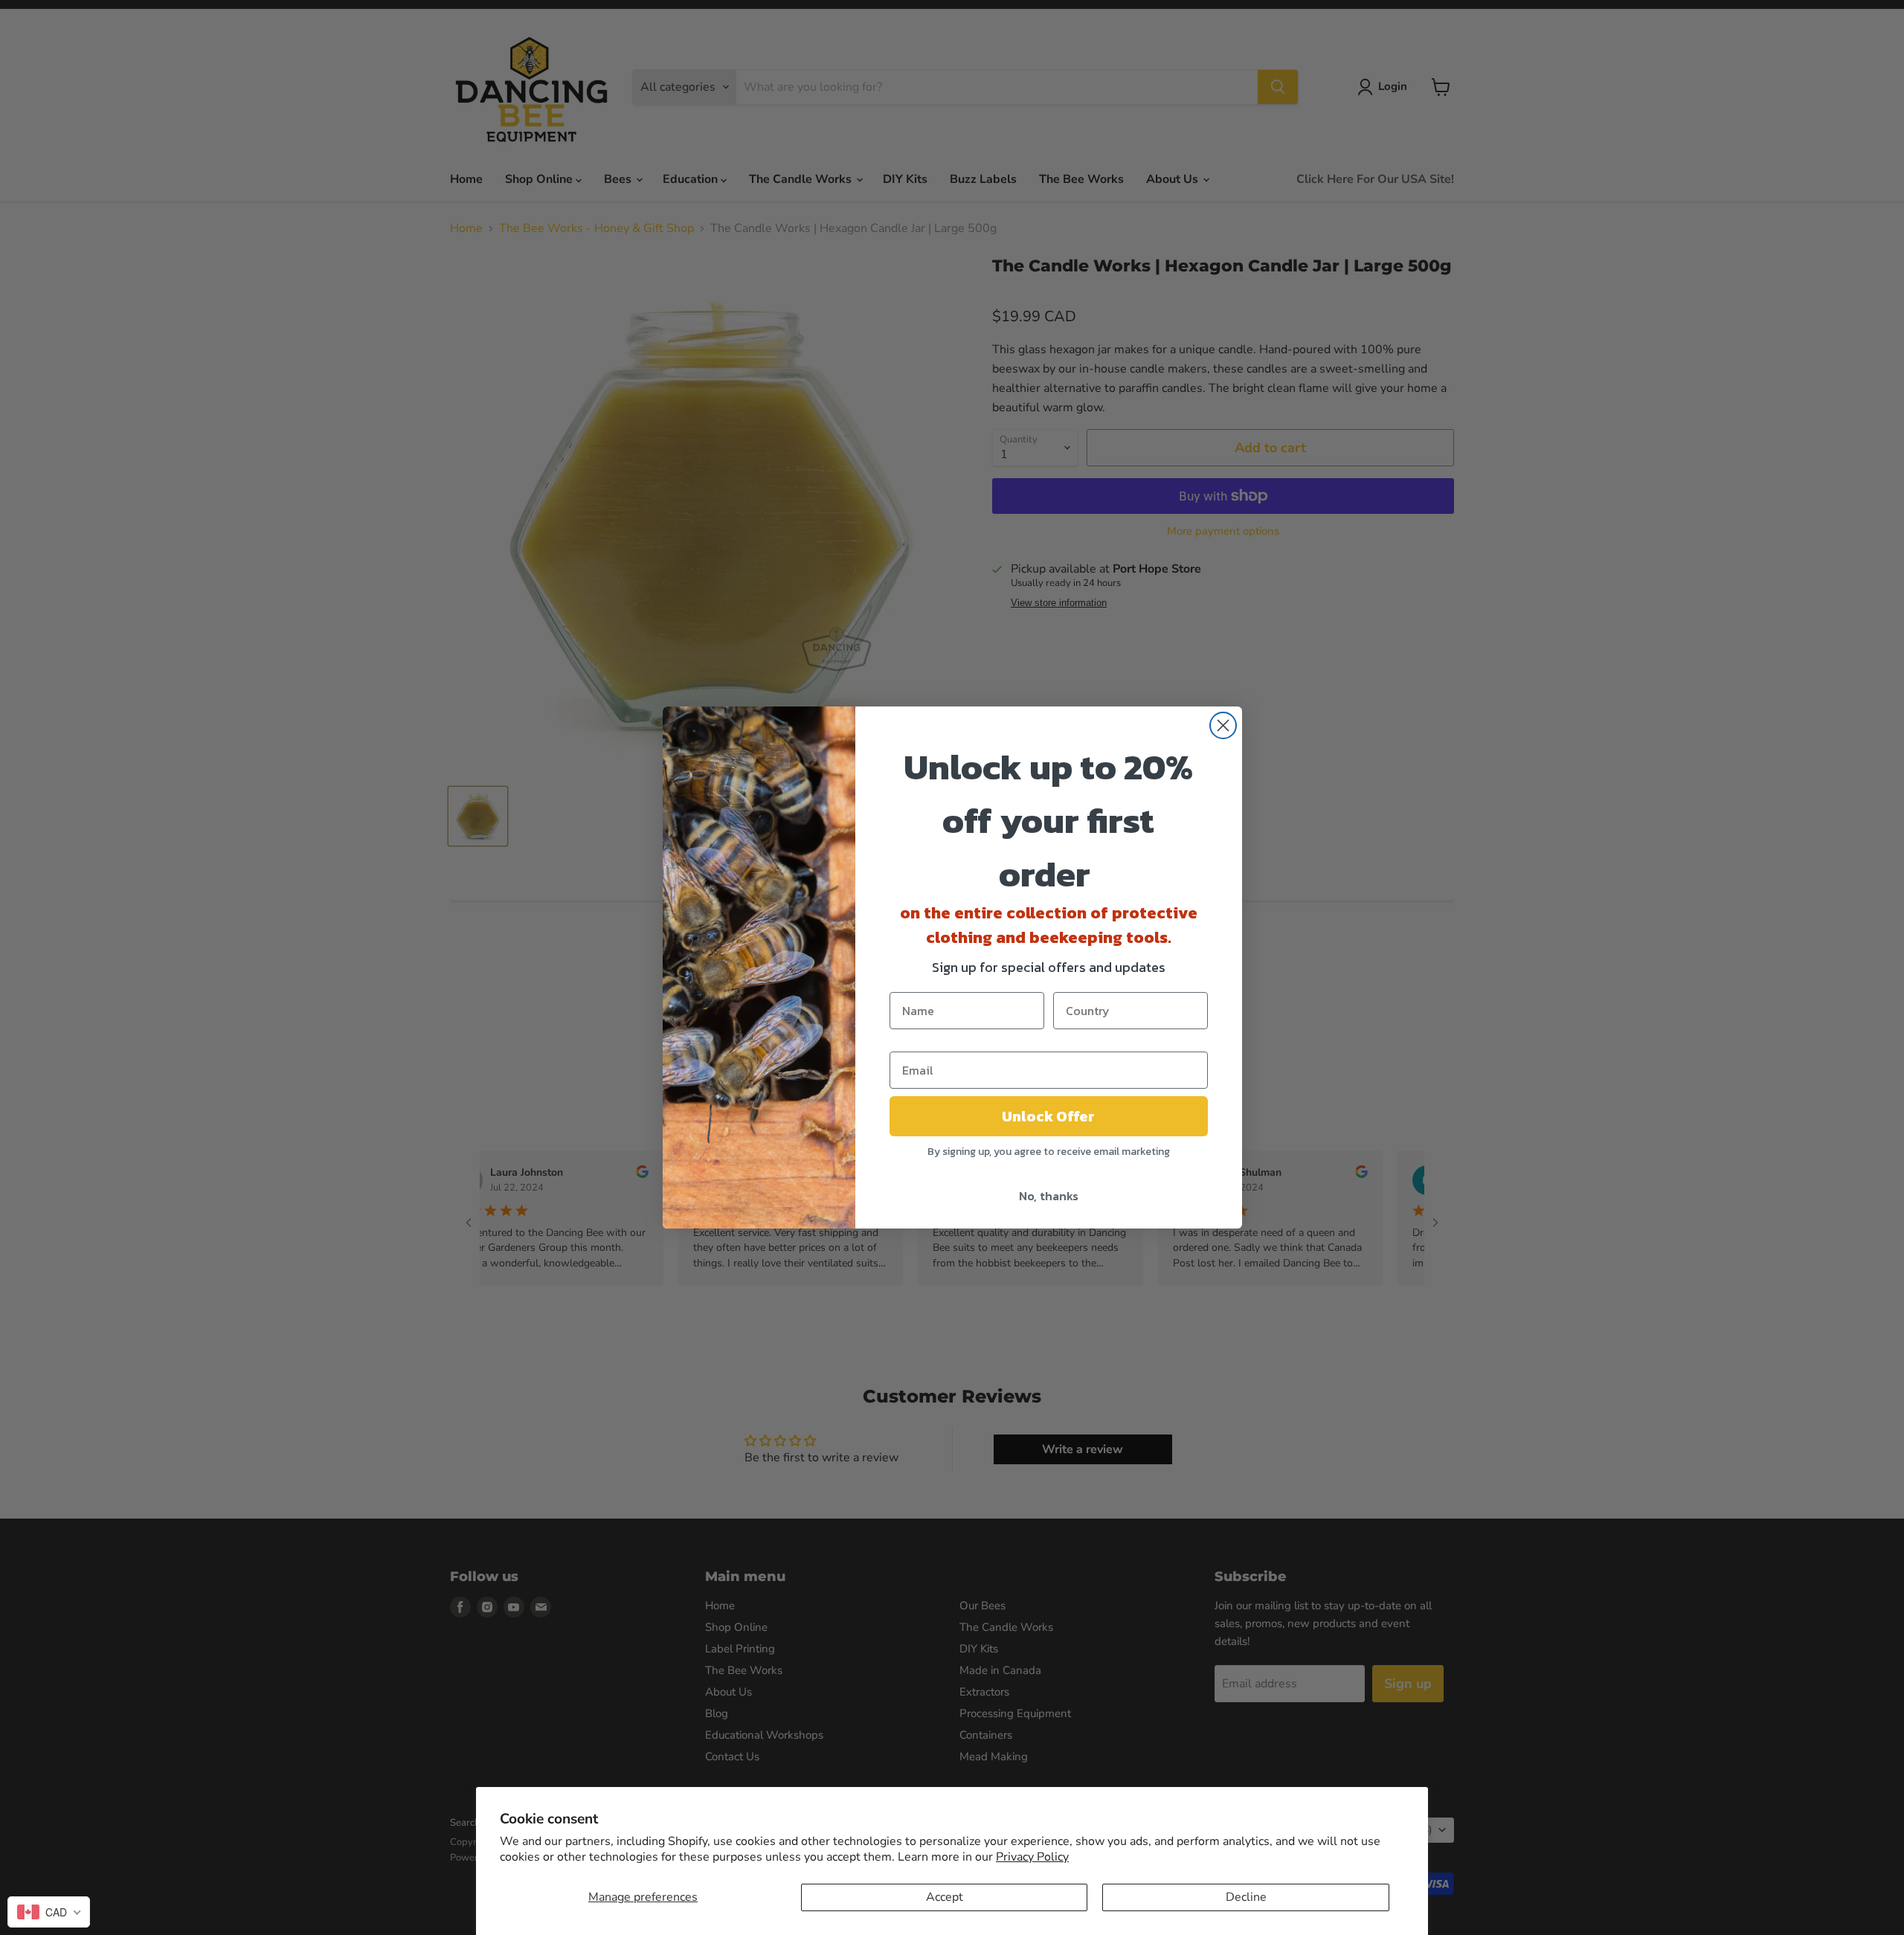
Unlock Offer (1048, 1116)
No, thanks (1049, 1196)
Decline (1246, 1897)
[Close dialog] (1223, 725)
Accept (945, 1897)
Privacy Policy (1032, 1857)
